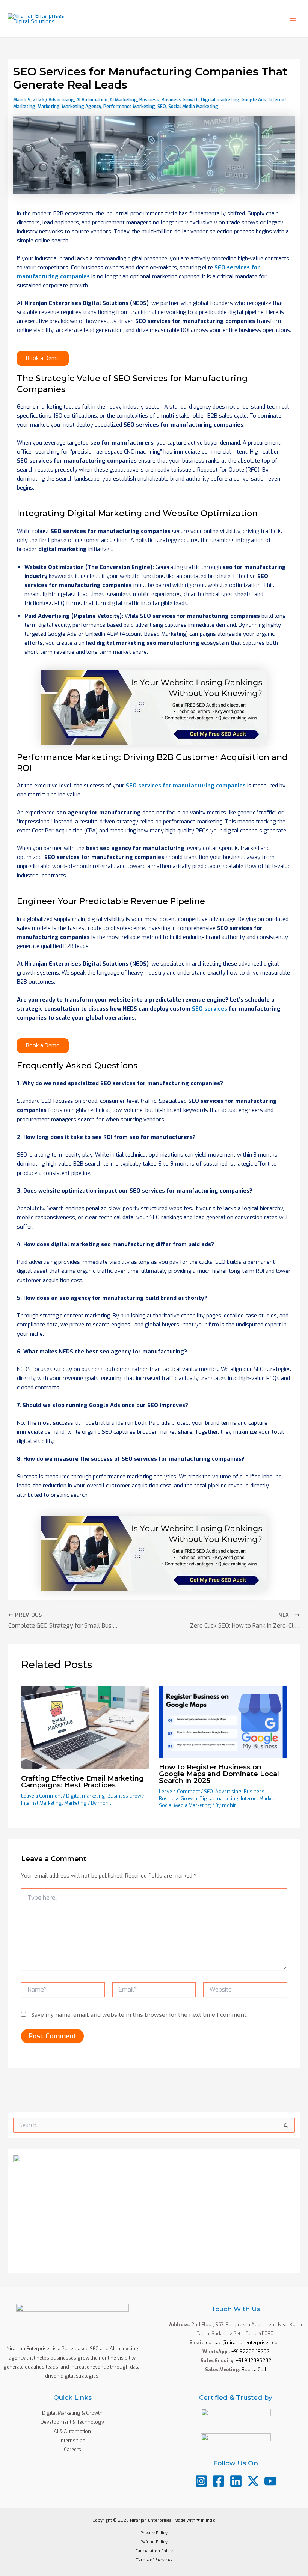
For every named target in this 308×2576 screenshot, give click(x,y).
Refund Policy (154, 2542)
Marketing (49, 107)
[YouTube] (270, 2481)
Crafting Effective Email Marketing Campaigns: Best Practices (82, 1782)
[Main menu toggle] (293, 19)
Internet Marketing (42, 1803)
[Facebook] (219, 2481)
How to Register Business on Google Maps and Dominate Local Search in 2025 (219, 1774)
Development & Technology (72, 2422)
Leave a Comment (42, 1796)
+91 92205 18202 (250, 2351)
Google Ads (254, 100)
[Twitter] (253, 2481)
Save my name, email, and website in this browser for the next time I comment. (139, 2015)
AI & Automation (72, 2431)
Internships (72, 2440)
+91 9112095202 (254, 2360)
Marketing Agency (82, 107)
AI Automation (92, 100)
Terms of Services (154, 2560)
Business (149, 100)
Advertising (61, 100)
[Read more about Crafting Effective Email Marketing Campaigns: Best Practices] (85, 1727)
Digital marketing (220, 100)
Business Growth (180, 100)
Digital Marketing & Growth (72, 2413)
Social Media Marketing (193, 107)
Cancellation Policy (154, 2551)
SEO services (210, 1009)
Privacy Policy (154, 2533)
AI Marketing (123, 100)
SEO (162, 107)
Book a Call (254, 2369)
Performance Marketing (129, 107)
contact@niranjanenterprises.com (244, 2342)
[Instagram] (201, 2481)
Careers (72, 2449)
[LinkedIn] (236, 2481)
